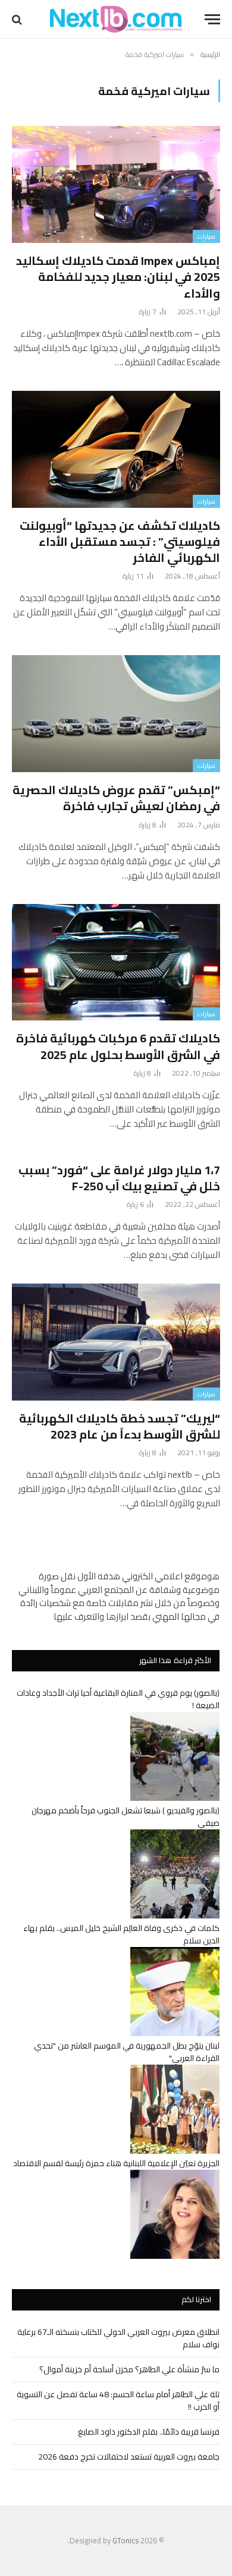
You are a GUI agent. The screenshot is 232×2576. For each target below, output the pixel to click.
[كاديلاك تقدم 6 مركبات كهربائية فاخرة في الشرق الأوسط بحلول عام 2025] (116, 963)
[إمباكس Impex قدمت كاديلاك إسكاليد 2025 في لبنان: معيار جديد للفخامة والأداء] (116, 184)
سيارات (206, 236)
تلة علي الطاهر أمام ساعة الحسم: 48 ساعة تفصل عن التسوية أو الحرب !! (118, 2400)
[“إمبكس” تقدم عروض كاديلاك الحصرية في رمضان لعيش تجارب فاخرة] (116, 714)
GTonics (126, 2540)
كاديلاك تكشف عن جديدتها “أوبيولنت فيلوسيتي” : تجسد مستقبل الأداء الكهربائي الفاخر (120, 541)
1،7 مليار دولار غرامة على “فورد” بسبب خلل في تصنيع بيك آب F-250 (119, 1178)
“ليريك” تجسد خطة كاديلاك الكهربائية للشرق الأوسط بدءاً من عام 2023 (120, 1426)
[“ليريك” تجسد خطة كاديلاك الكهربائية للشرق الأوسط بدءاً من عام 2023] (116, 1342)
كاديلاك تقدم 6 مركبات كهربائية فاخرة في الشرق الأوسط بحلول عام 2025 (118, 1046)
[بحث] (18, 19)
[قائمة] (212, 19)
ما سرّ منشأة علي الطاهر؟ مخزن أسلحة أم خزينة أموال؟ (129, 2369)
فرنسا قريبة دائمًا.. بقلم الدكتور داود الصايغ (149, 2432)
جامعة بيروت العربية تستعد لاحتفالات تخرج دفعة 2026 (129, 2457)
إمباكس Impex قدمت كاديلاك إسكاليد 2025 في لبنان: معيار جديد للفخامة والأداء (118, 276)
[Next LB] (116, 19)
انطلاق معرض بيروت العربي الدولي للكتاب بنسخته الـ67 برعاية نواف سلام (118, 2338)
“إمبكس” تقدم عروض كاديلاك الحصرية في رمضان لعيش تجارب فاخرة (116, 798)
